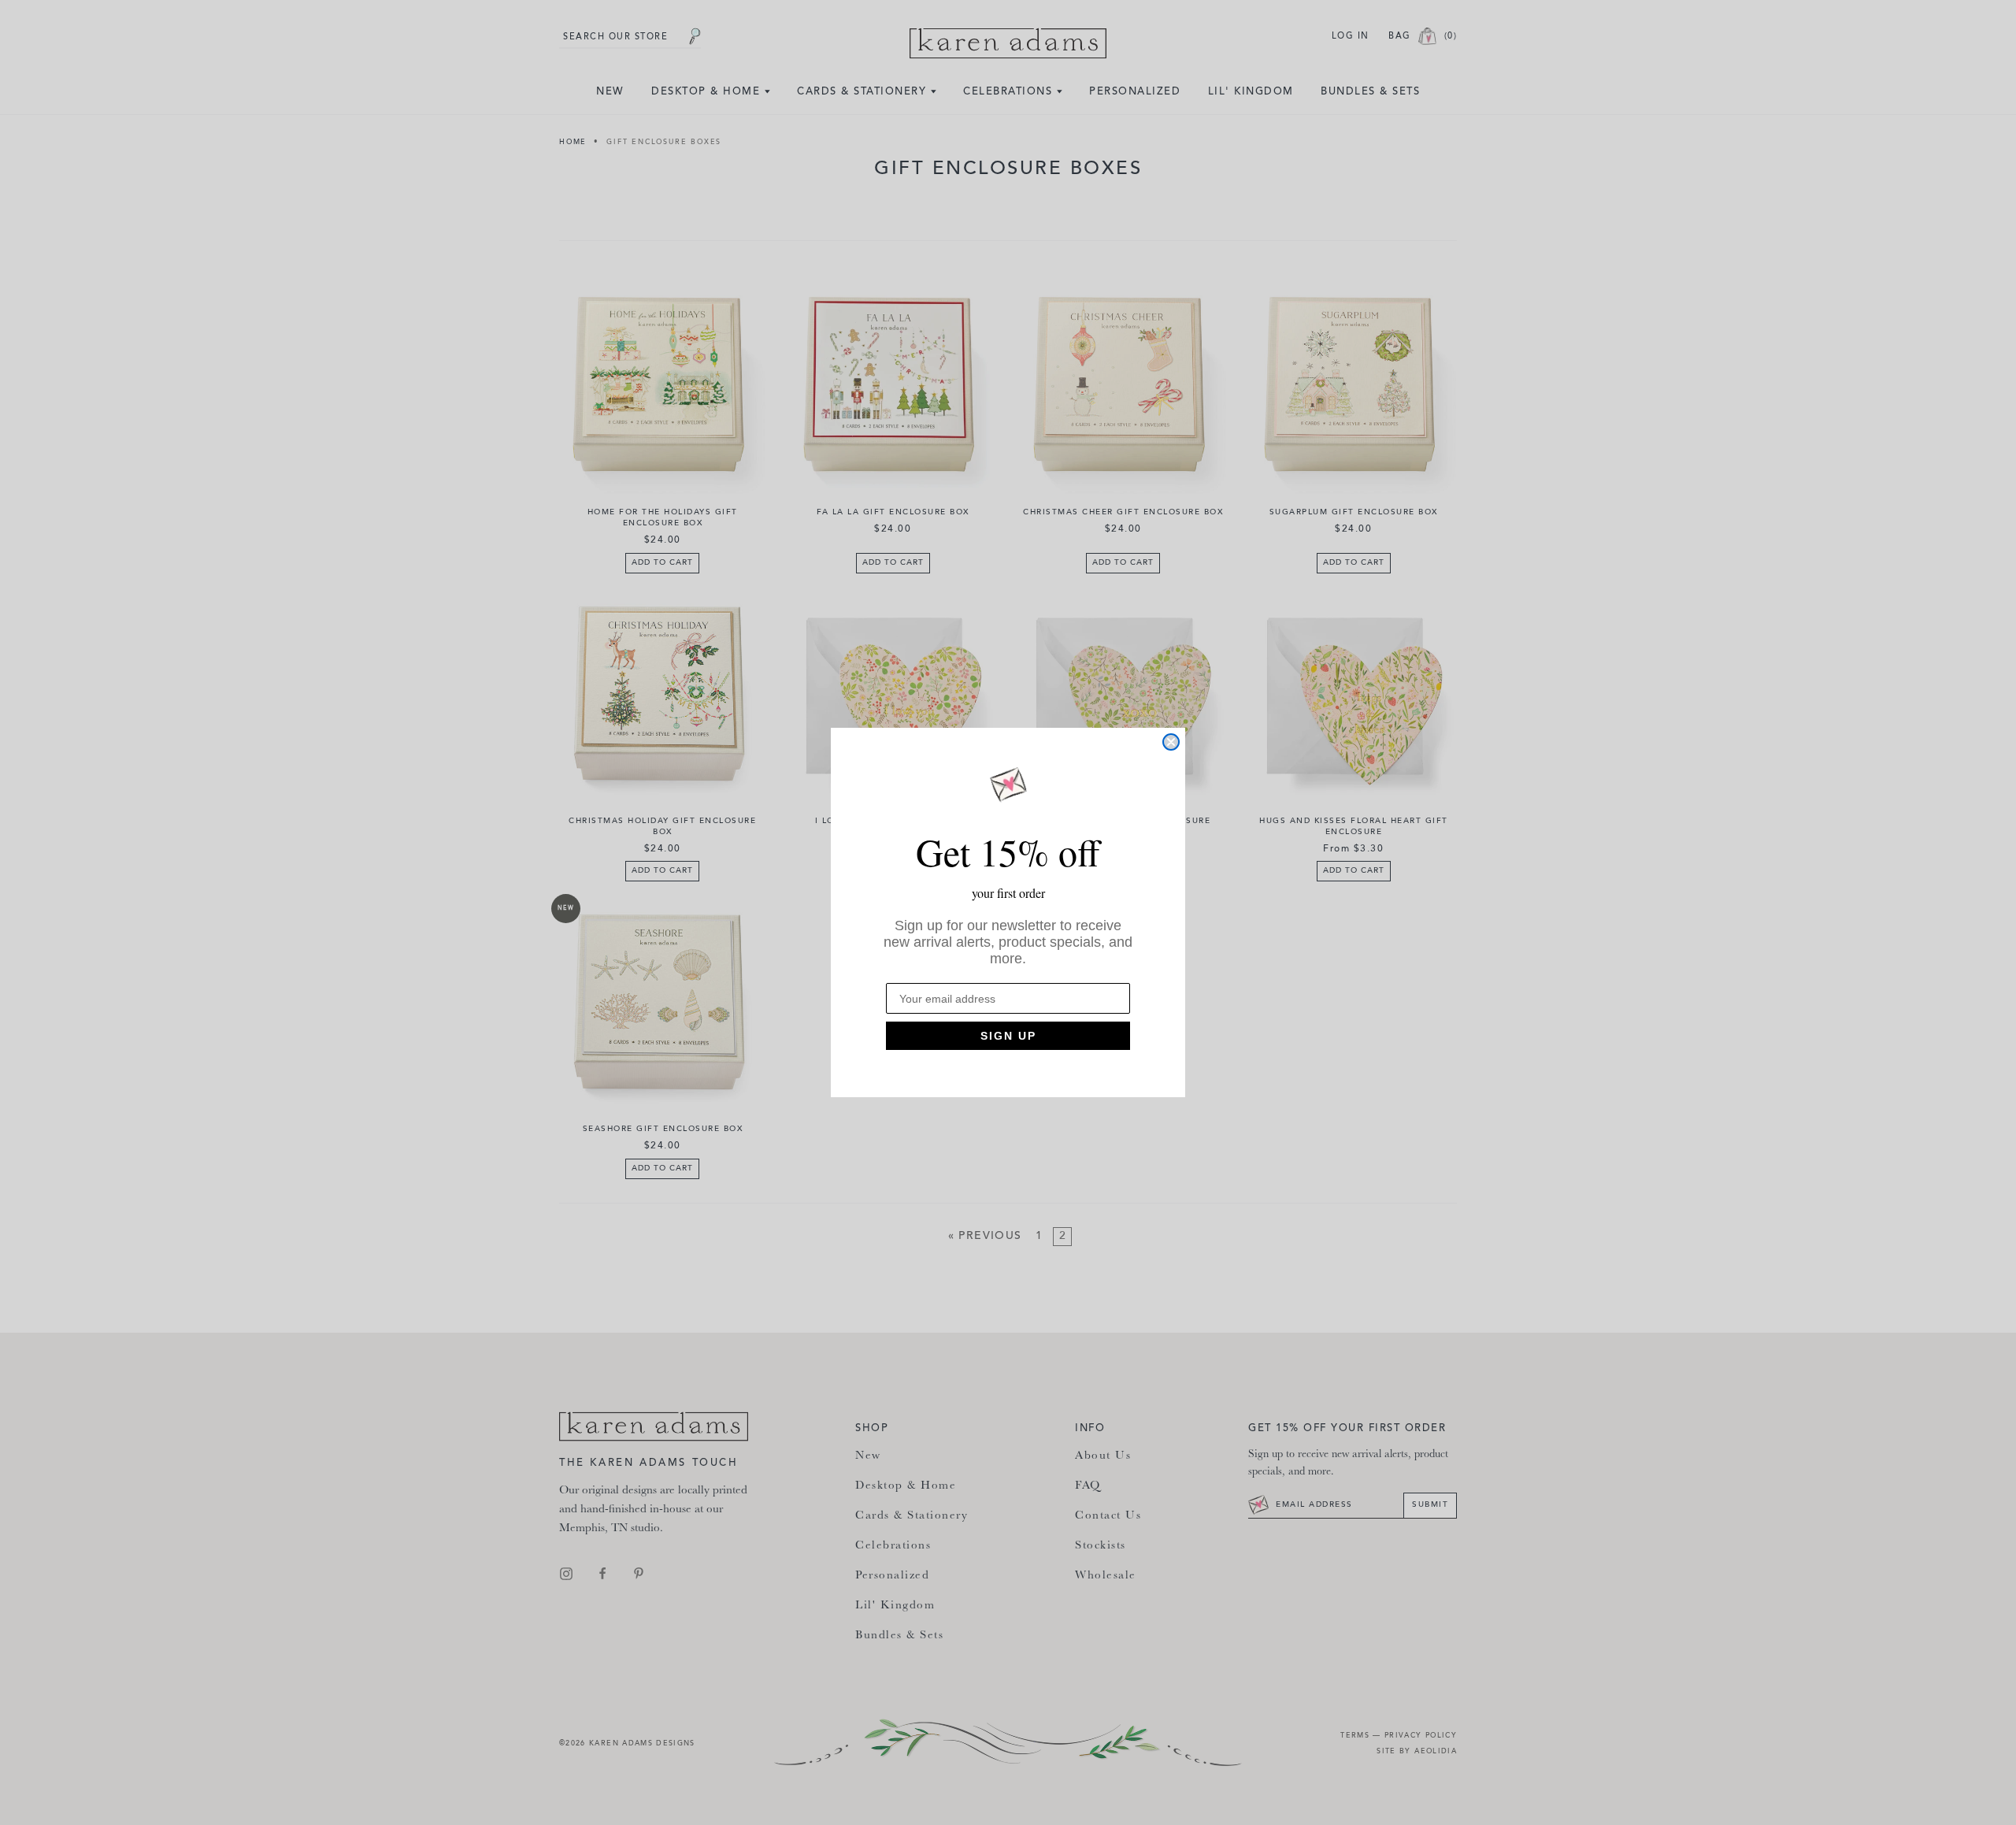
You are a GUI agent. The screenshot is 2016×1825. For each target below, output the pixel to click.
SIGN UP (1008, 1036)
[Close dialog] (1171, 742)
